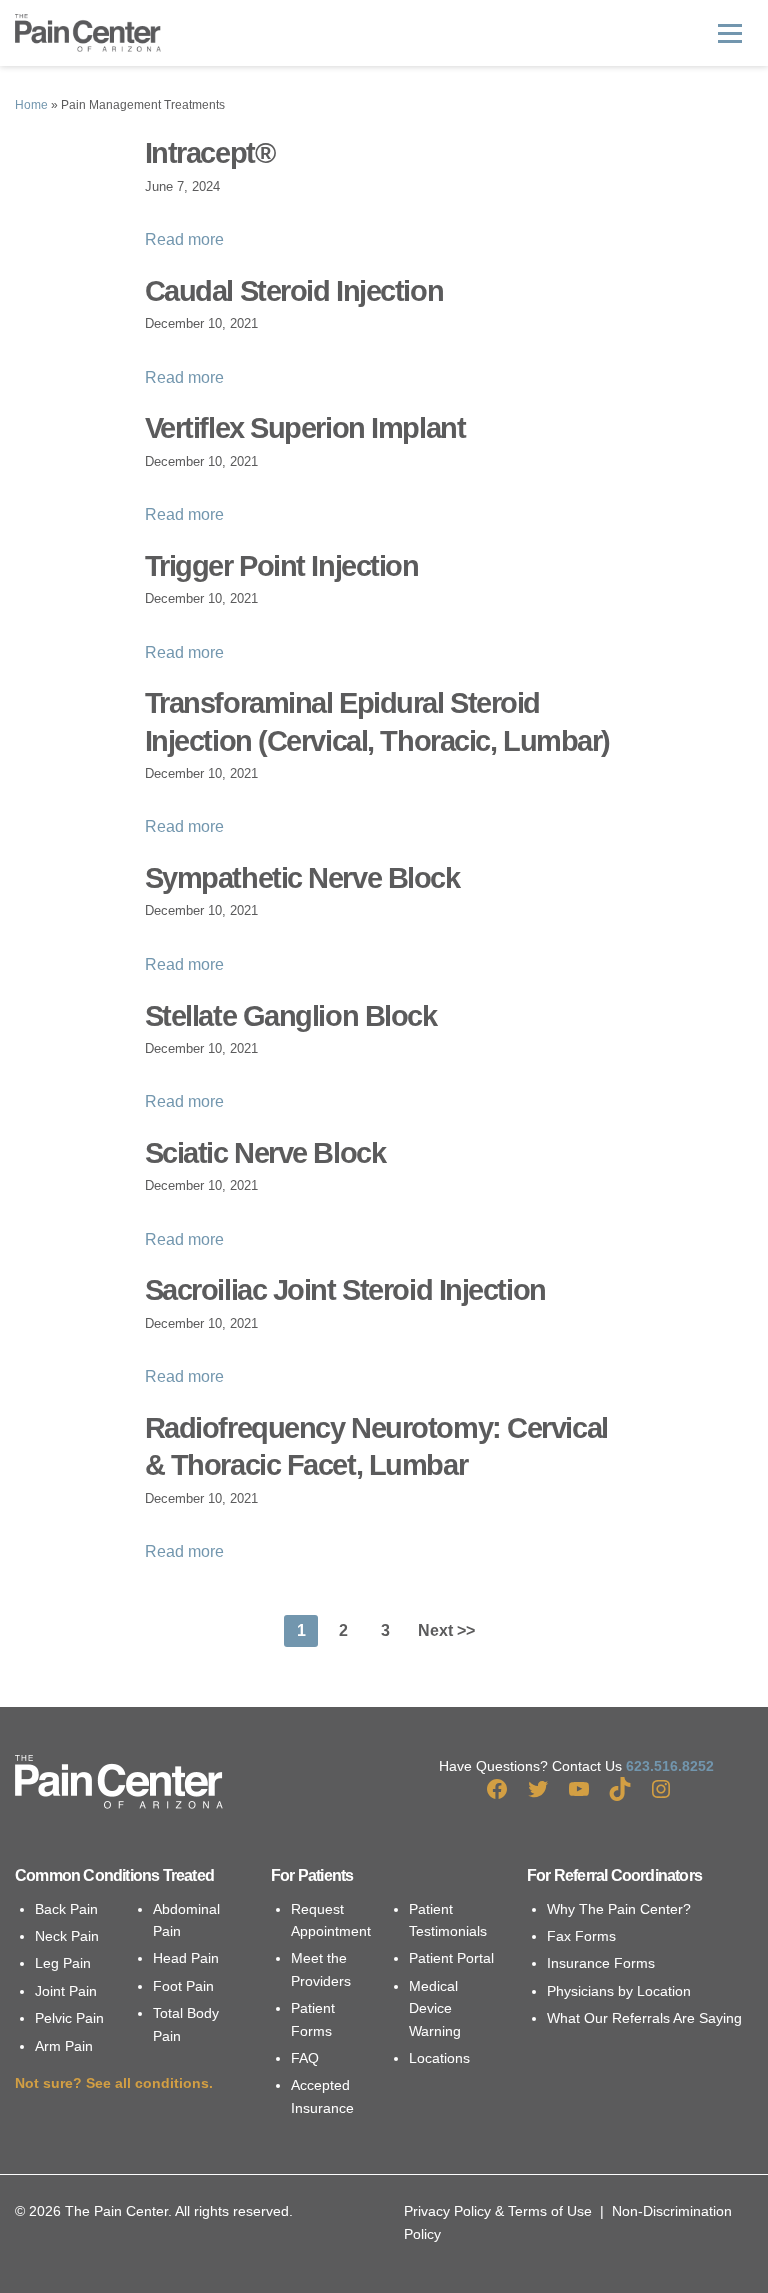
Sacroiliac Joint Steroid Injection (345, 1290)
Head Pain (186, 1958)
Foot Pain (183, 1986)
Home (31, 105)
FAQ (305, 2058)
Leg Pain (63, 1963)
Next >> (446, 1630)
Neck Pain (67, 1936)
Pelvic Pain (69, 2018)
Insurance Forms (601, 1963)
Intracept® (210, 153)
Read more (184, 239)
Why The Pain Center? (619, 1909)
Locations (439, 2058)
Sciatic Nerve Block (265, 1153)
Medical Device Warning (435, 2008)
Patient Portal (451, 1958)
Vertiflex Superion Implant (305, 428)
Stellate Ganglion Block (291, 1016)
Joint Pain (66, 1991)
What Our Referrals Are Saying (644, 2018)
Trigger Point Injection (282, 566)
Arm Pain (64, 2046)
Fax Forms (581, 1936)
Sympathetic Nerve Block (302, 878)
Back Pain (66, 1909)
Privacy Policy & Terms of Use (498, 2211)
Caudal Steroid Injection (294, 291)
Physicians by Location (619, 1991)
